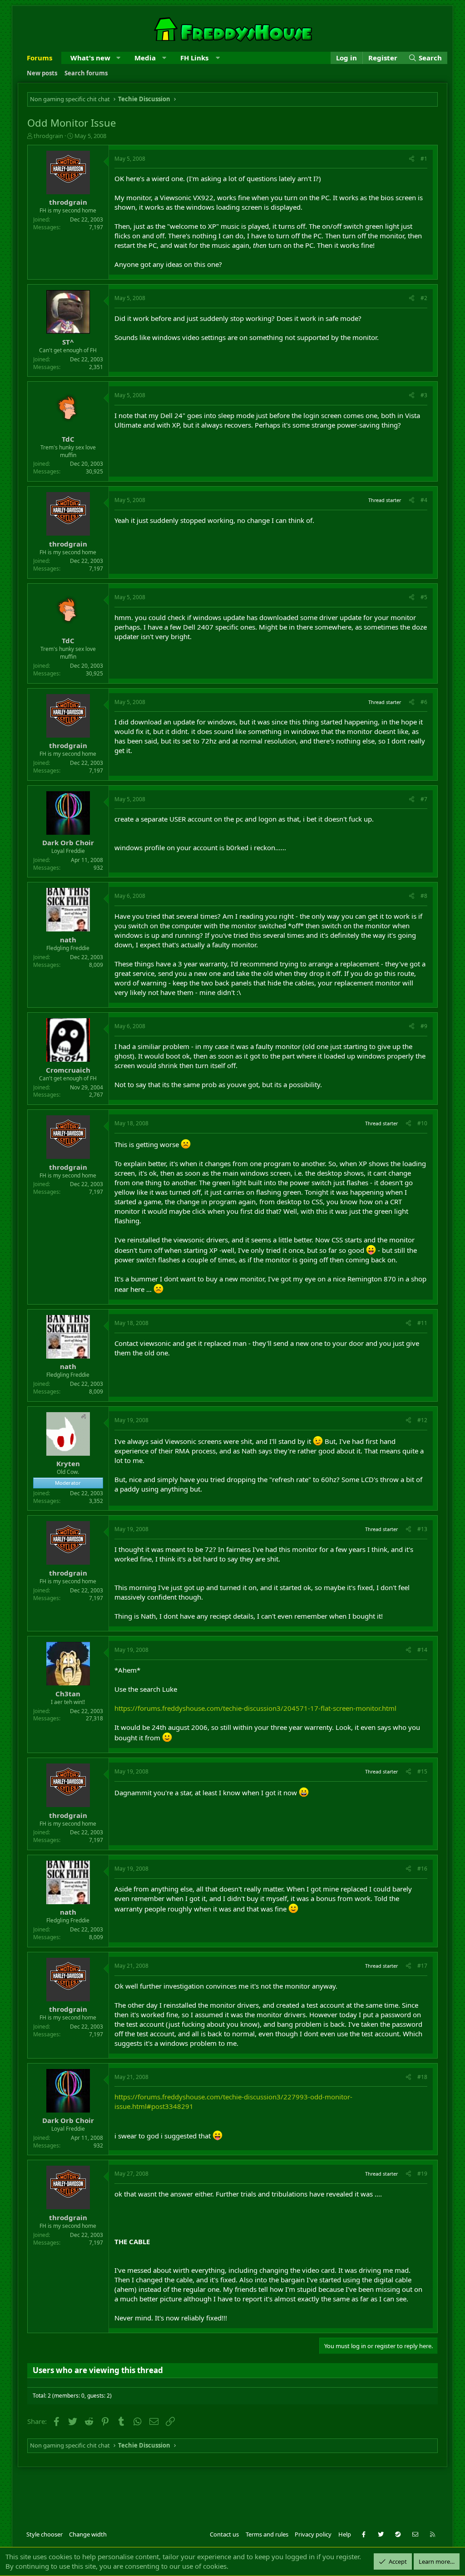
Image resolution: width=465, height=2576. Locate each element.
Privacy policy (313, 2534)
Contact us (224, 2534)
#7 (424, 799)
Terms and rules (267, 2534)
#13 (422, 1529)
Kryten (68, 1463)
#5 (424, 597)
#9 (424, 1026)
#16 (422, 1869)
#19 (422, 2174)
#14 (422, 1650)
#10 (422, 1123)
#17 (422, 1966)
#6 (424, 702)
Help (345, 2534)
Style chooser (45, 2534)
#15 (422, 1771)
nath (68, 940)
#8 (424, 896)
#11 (422, 1323)
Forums (40, 58)
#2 (424, 298)
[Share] (412, 159)
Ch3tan (68, 1694)
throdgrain (48, 136)
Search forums (86, 73)
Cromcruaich (68, 1070)
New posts (42, 73)
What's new (90, 58)
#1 (424, 159)
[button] (118, 58)
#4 (424, 500)
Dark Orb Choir (68, 842)
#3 (424, 395)
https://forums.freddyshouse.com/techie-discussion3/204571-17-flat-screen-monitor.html (255, 1708)
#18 (422, 2077)
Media (145, 58)
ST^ (68, 342)
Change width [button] (88, 2534)
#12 (422, 1420)
